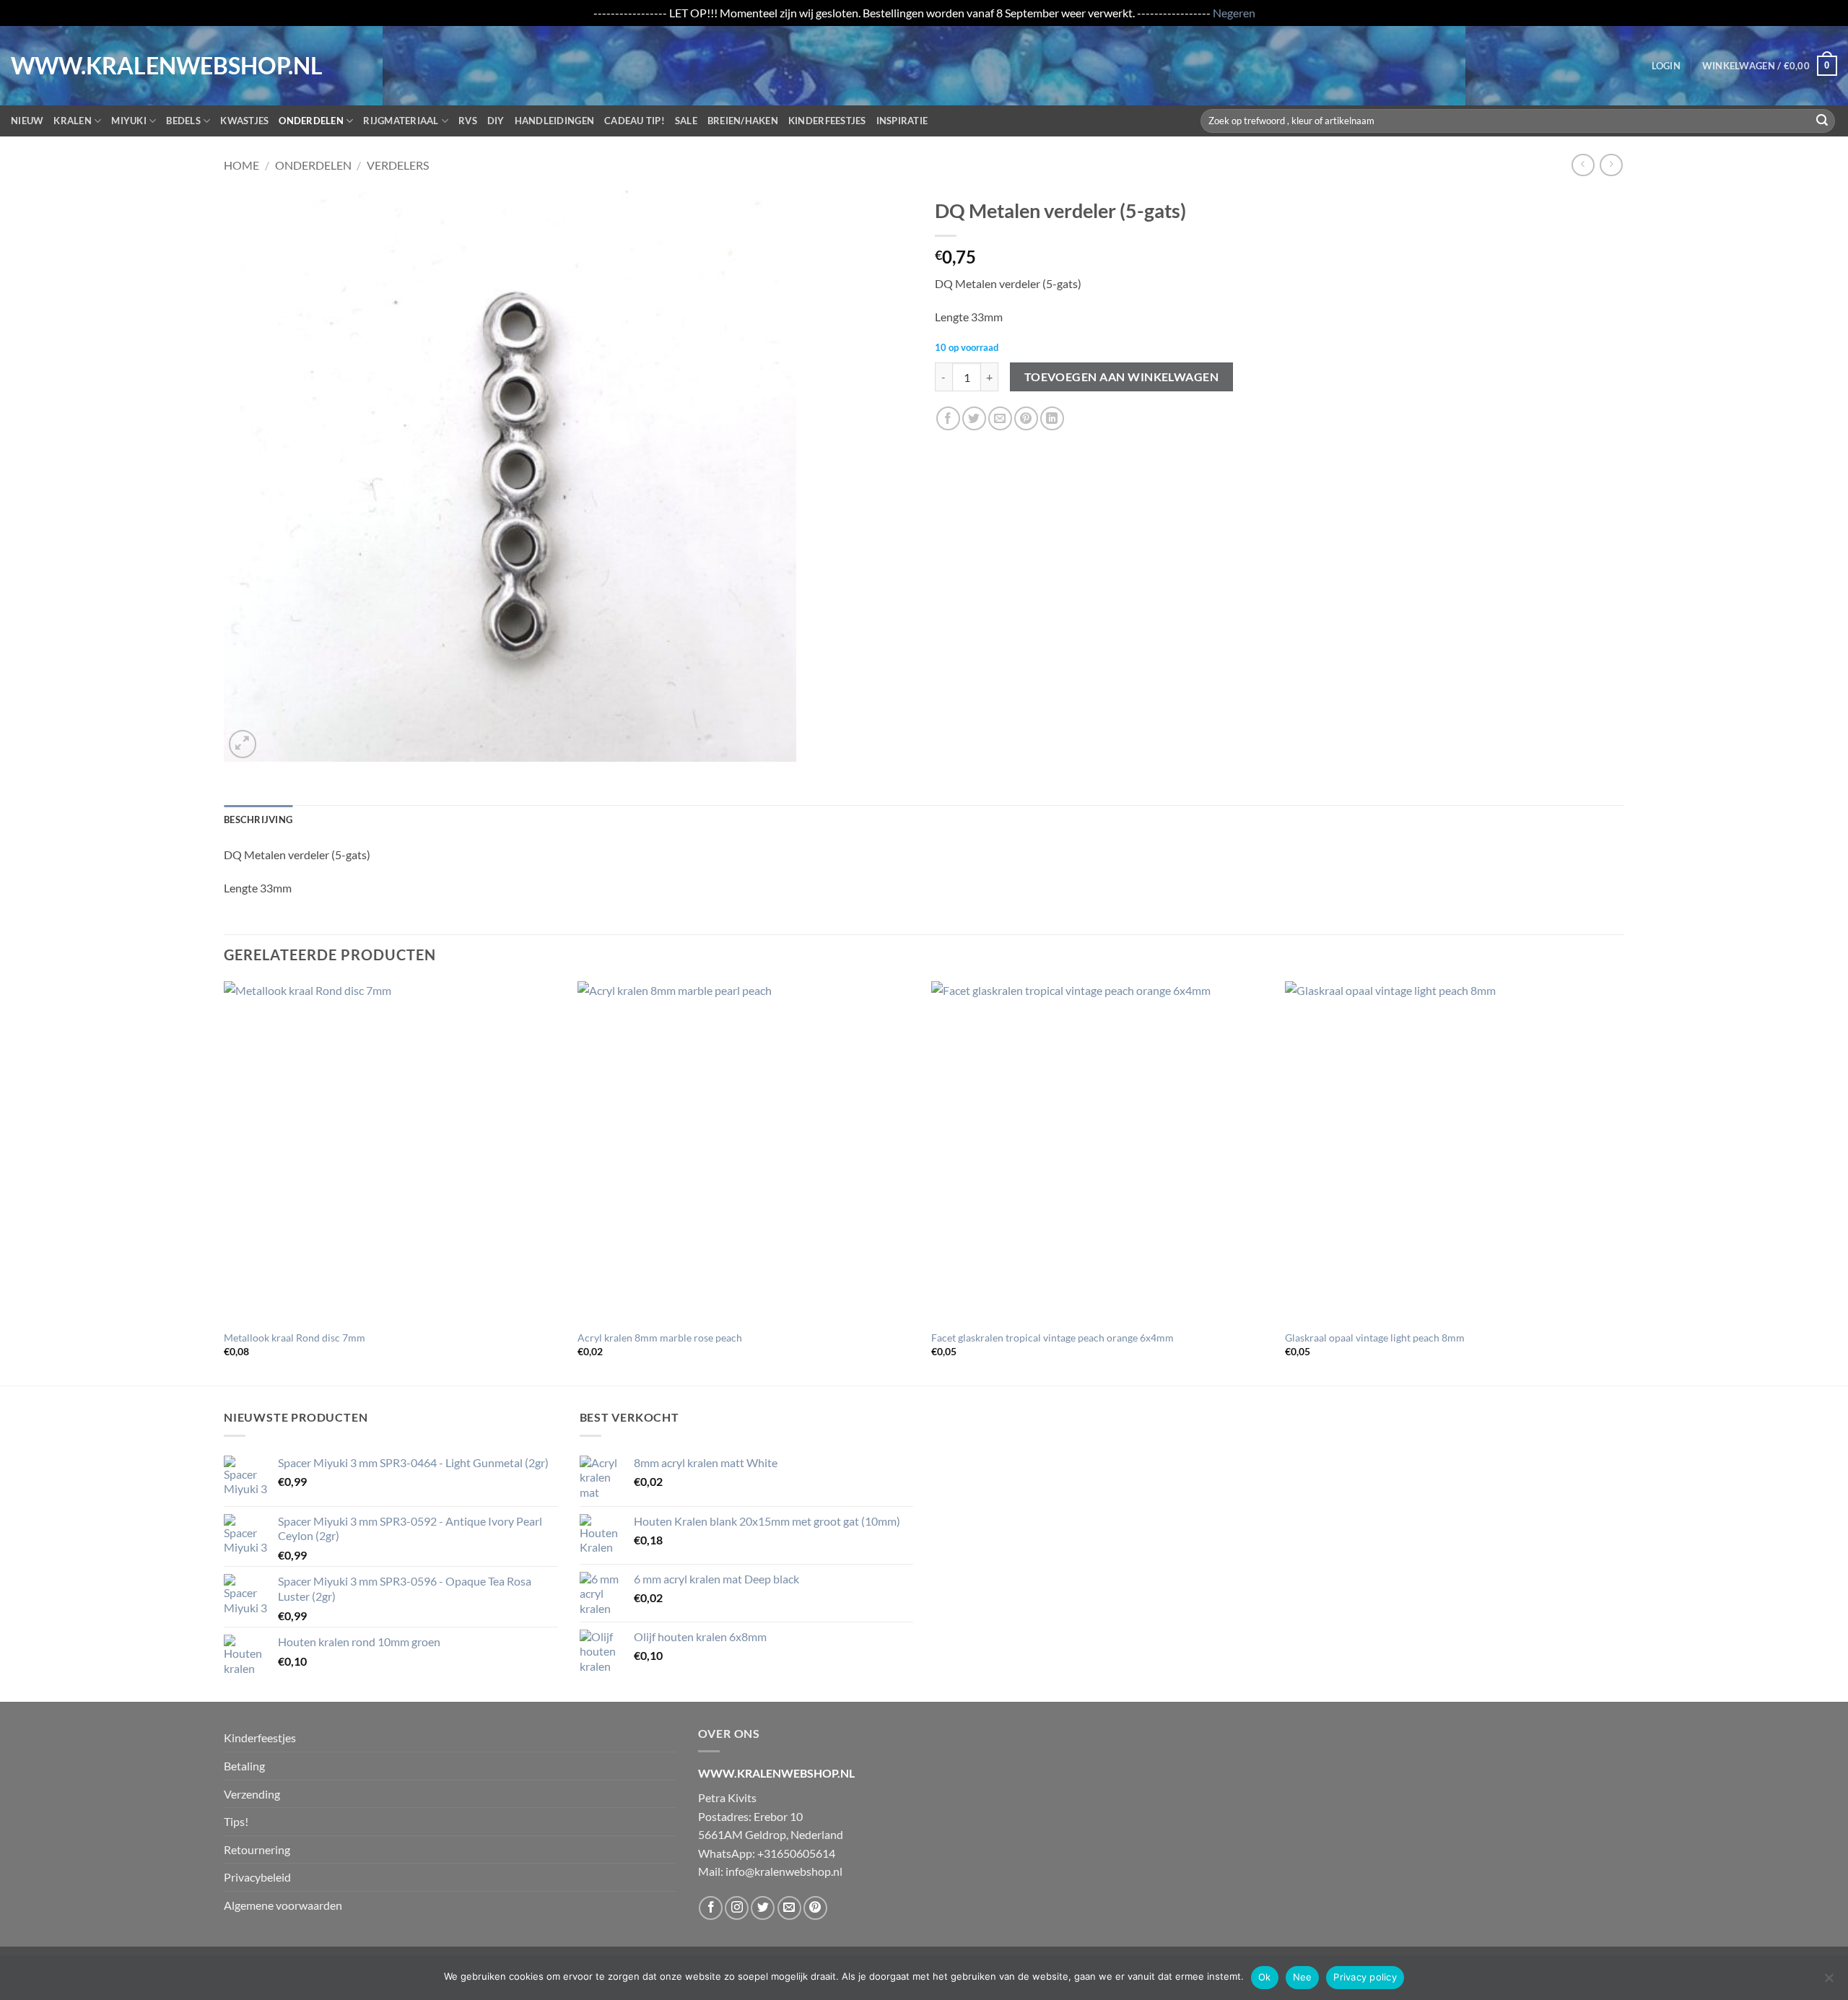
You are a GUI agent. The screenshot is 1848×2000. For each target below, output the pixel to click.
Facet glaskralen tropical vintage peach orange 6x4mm (1052, 1338)
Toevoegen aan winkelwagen (1122, 377)
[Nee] (1829, 1982)
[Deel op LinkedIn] (1052, 418)
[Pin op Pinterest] (1026, 418)
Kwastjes (244, 121)
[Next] (1623, 1182)
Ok (1265, 1977)
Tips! (236, 1821)
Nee (1303, 1977)
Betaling (244, 1766)
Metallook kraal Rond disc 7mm (295, 1338)
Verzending (252, 1794)
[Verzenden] (1822, 121)
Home (241, 165)
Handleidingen (554, 121)
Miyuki (129, 121)
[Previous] (225, 1182)
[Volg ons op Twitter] (763, 1908)
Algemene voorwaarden (283, 1905)
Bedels (183, 121)
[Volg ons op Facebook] (711, 1908)
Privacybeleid (257, 1877)
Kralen (73, 121)
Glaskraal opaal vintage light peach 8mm (1375, 1338)
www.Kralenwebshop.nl (71, 66)
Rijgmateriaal (401, 121)
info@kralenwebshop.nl (784, 1871)
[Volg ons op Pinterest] (815, 1908)
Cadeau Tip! (635, 121)
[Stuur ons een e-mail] (789, 1908)
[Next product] (1583, 165)
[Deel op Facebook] (948, 418)
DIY (496, 121)
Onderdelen (311, 121)
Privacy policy (1365, 1977)
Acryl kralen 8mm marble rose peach (660, 1338)
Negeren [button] (1234, 13)
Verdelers (398, 165)
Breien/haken (743, 121)
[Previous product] (1611, 165)
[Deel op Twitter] (974, 418)
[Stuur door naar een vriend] (1000, 418)
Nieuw (27, 121)
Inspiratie (902, 121)
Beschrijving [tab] (258, 819)
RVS (468, 121)
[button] (1666, 66)
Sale (686, 121)
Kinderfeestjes (827, 121)
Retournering (257, 1849)
